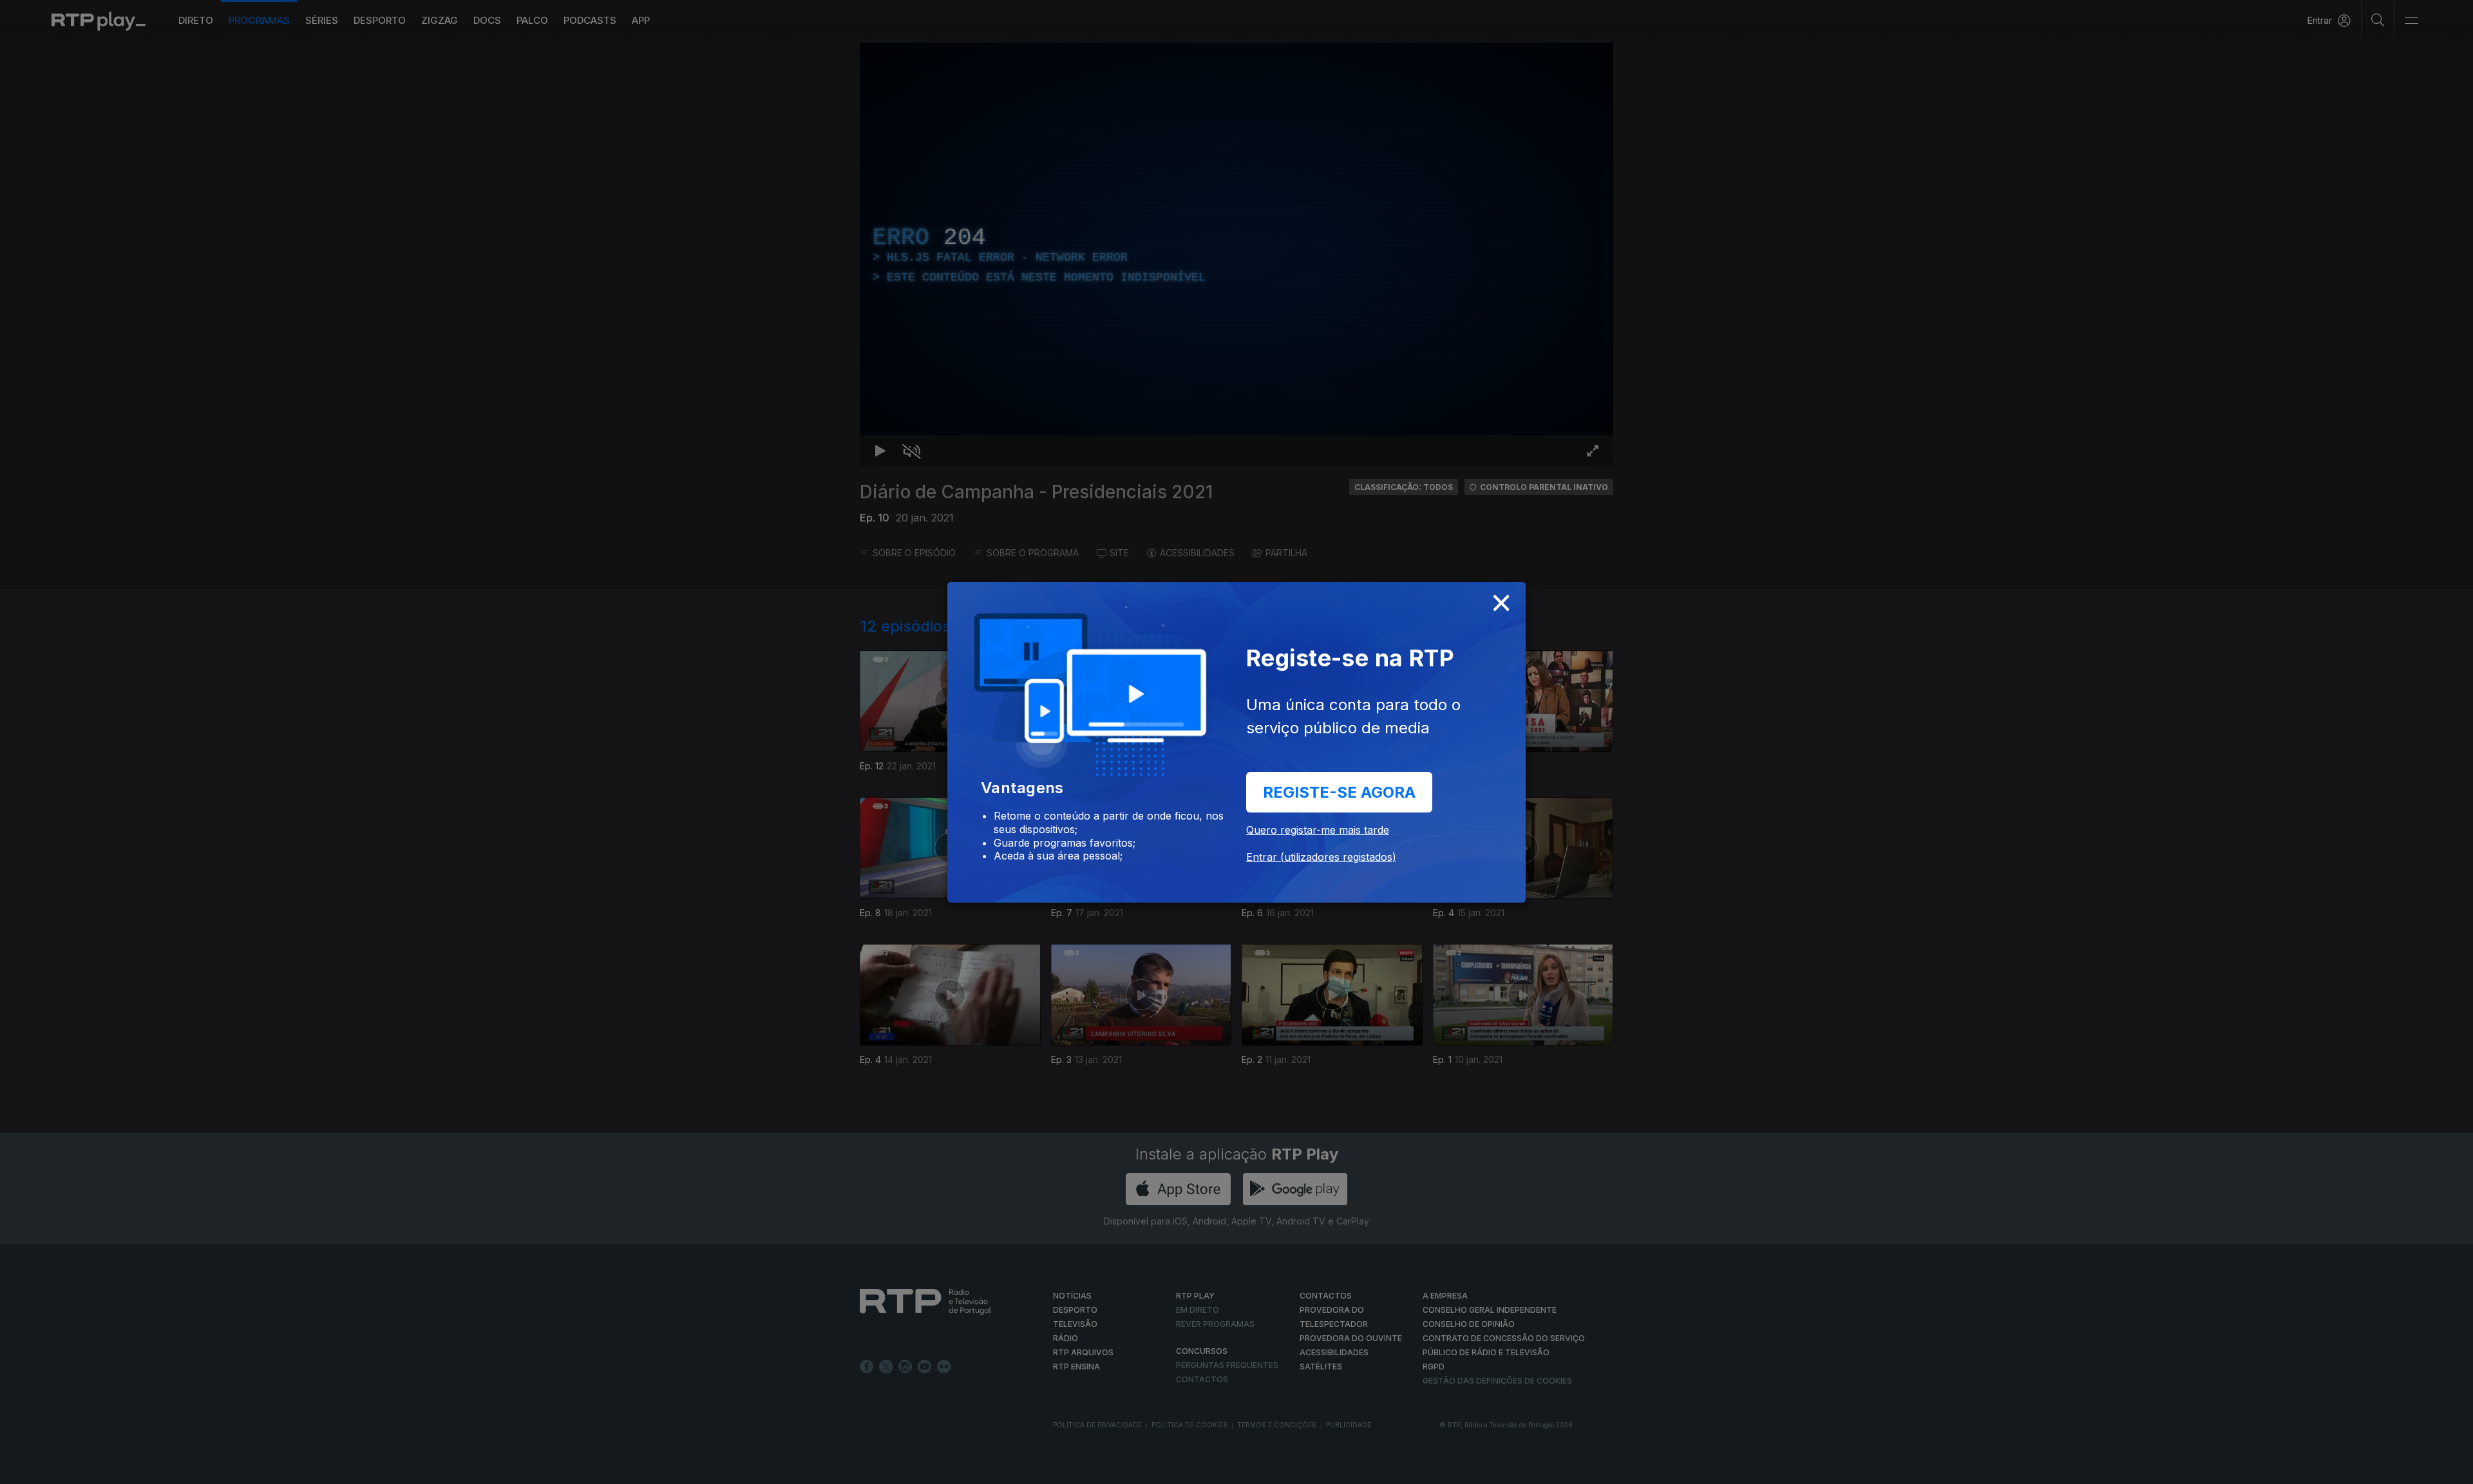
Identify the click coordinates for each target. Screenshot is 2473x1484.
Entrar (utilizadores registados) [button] (1321, 857)
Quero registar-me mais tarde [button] (1318, 830)
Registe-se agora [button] (1339, 792)
